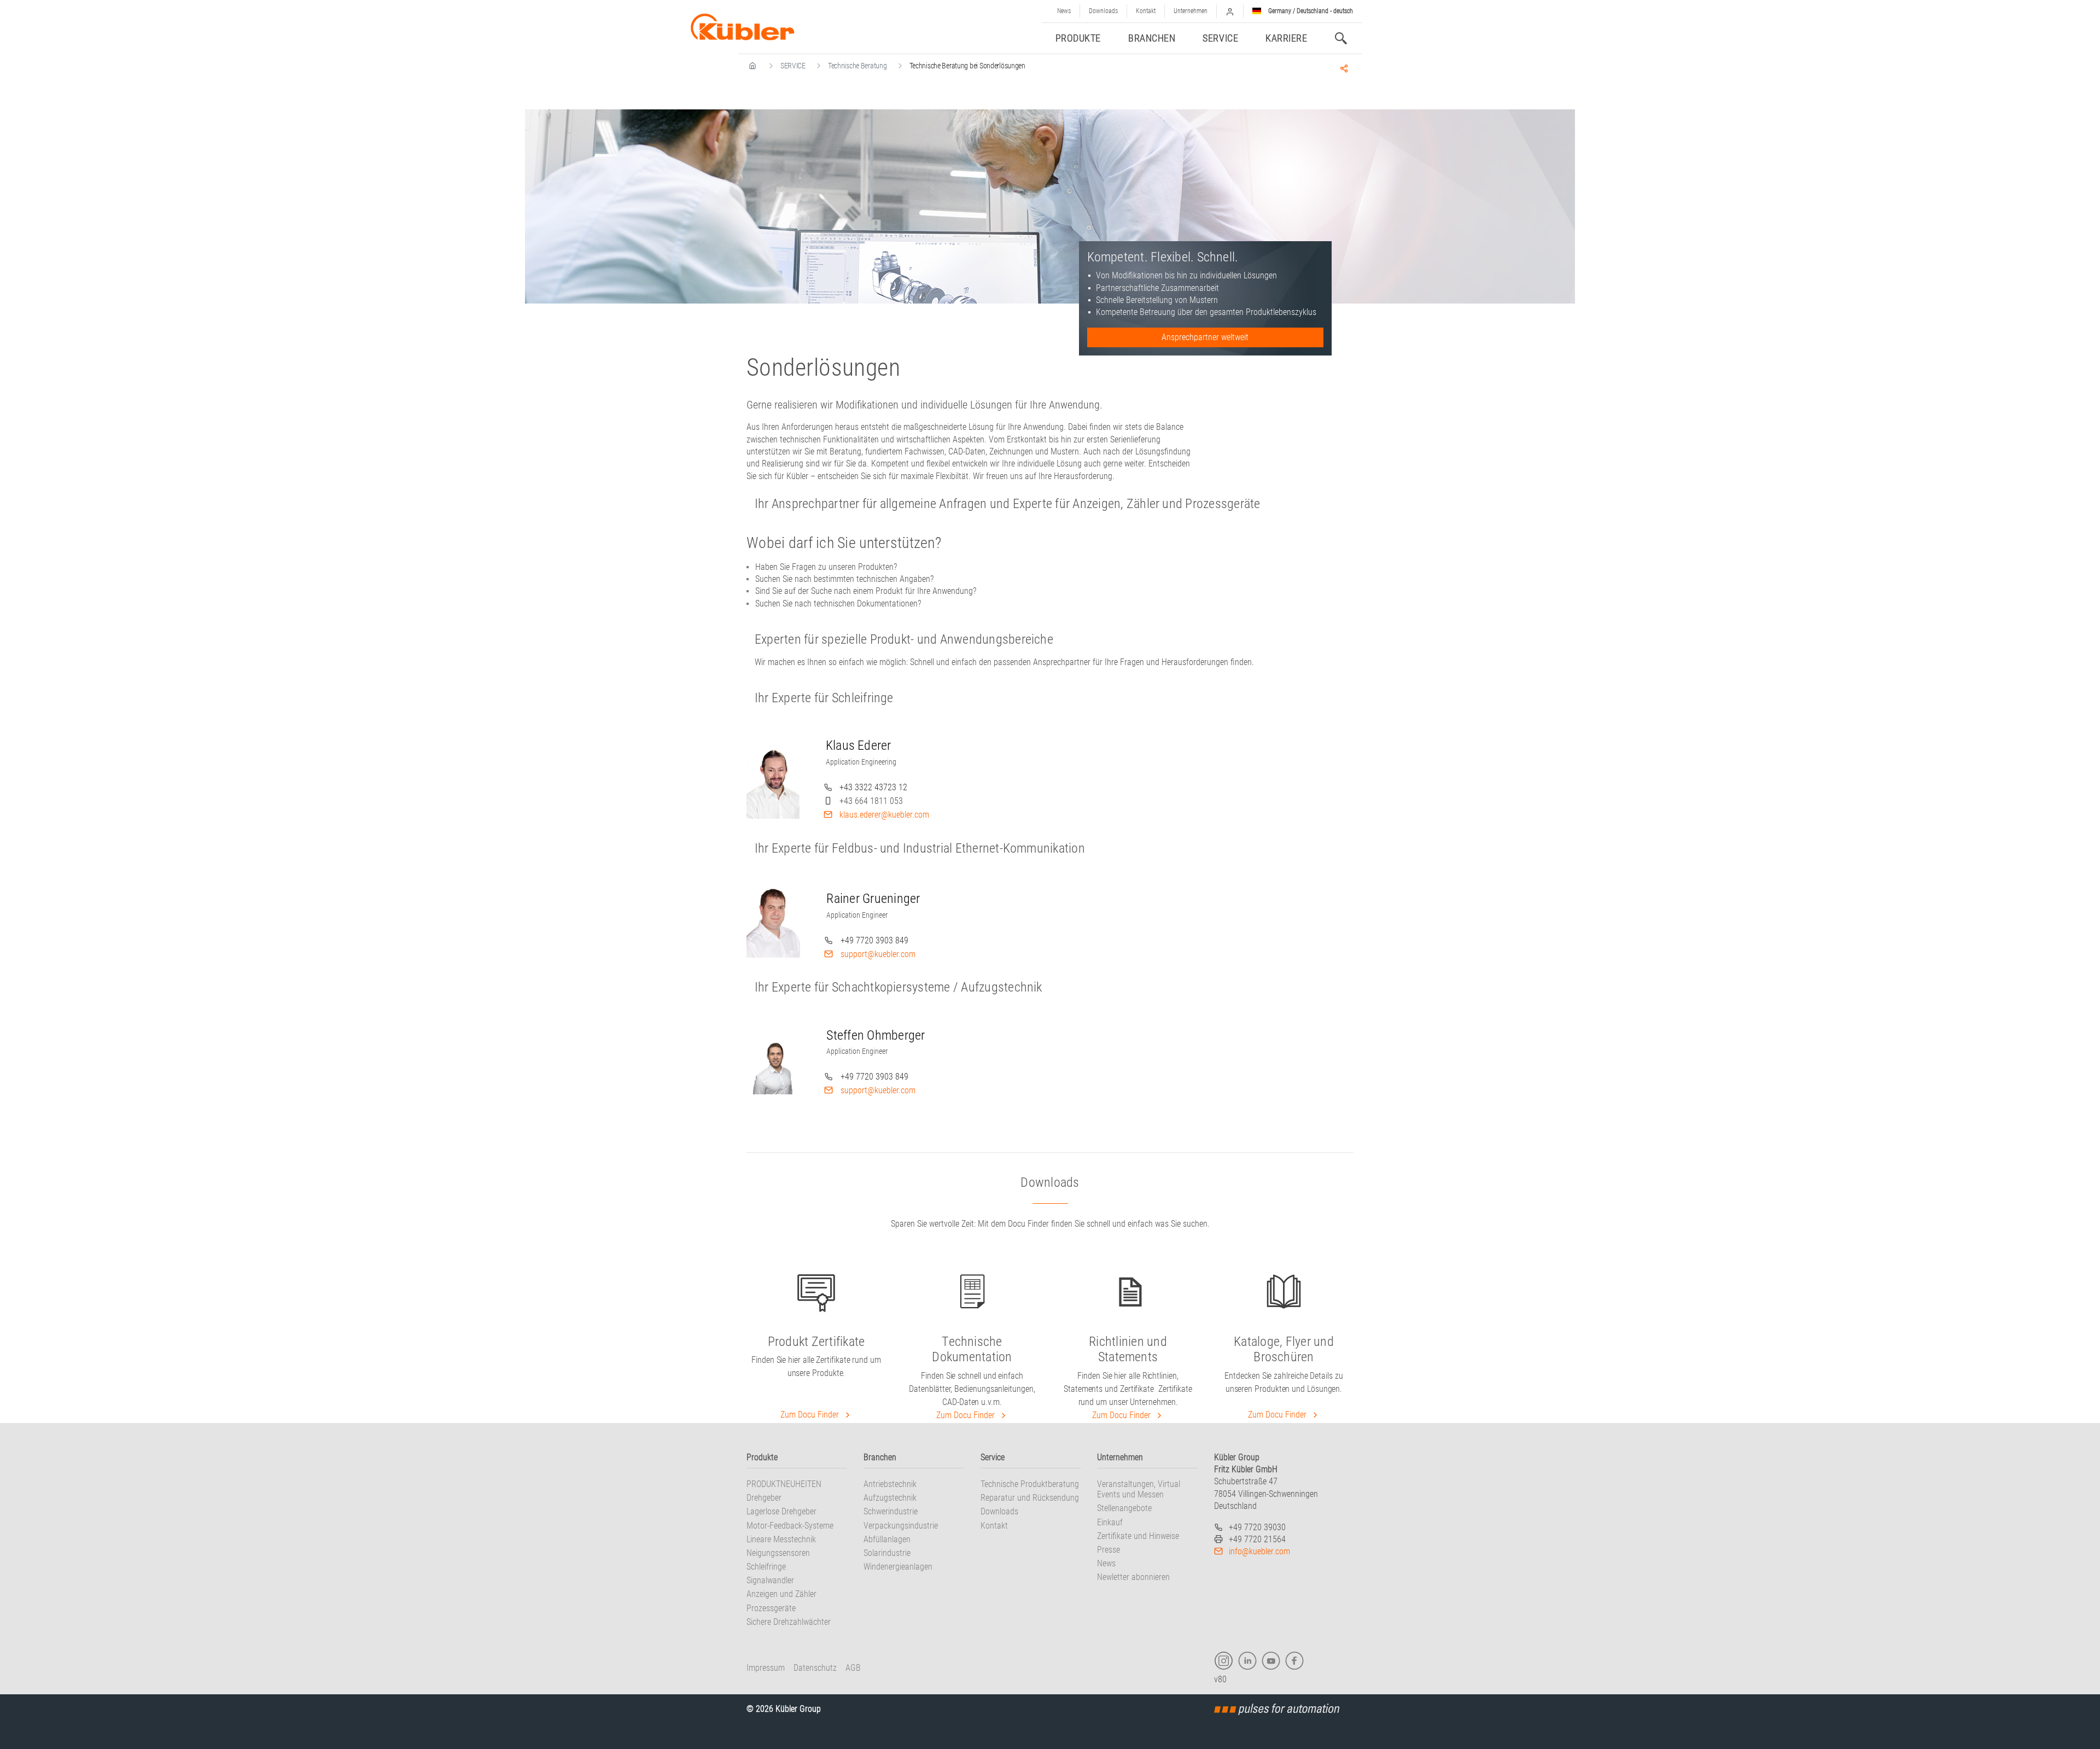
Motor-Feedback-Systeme (790, 1526)
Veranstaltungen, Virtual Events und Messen (1139, 1489)
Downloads (1103, 11)
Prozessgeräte (771, 1608)
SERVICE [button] (1220, 38)
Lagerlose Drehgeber (781, 1511)
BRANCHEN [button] (1152, 38)
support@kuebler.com (878, 954)
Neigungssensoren (778, 1553)
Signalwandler (770, 1580)
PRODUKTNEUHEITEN (784, 1484)
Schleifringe (766, 1567)
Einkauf (1110, 1522)
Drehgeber (764, 1498)
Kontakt (1146, 11)
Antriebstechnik (890, 1484)
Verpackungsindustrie (901, 1526)
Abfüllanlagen (887, 1539)
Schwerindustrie (891, 1511)
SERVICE (793, 66)
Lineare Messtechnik (781, 1539)
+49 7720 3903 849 (874, 940)
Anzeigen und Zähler (781, 1594)
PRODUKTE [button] (1078, 38)
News (1064, 11)
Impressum (766, 1668)
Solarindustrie (887, 1553)
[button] (1230, 11)
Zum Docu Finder (811, 1415)
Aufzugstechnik (890, 1498)
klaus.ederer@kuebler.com (884, 815)
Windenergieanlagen (898, 1567)
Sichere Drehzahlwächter (789, 1622)
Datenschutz (815, 1668)
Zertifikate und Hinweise (1138, 1536)
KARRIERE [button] (1286, 38)
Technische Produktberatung (1030, 1484)
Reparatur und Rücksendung (1030, 1498)
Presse (1109, 1550)
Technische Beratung (857, 66)
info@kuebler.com (1259, 1551)
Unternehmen (1191, 11)
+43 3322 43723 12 (873, 787)
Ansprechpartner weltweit (1205, 337)
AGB (853, 1668)
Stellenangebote (1124, 1508)
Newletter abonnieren (1133, 1577)
